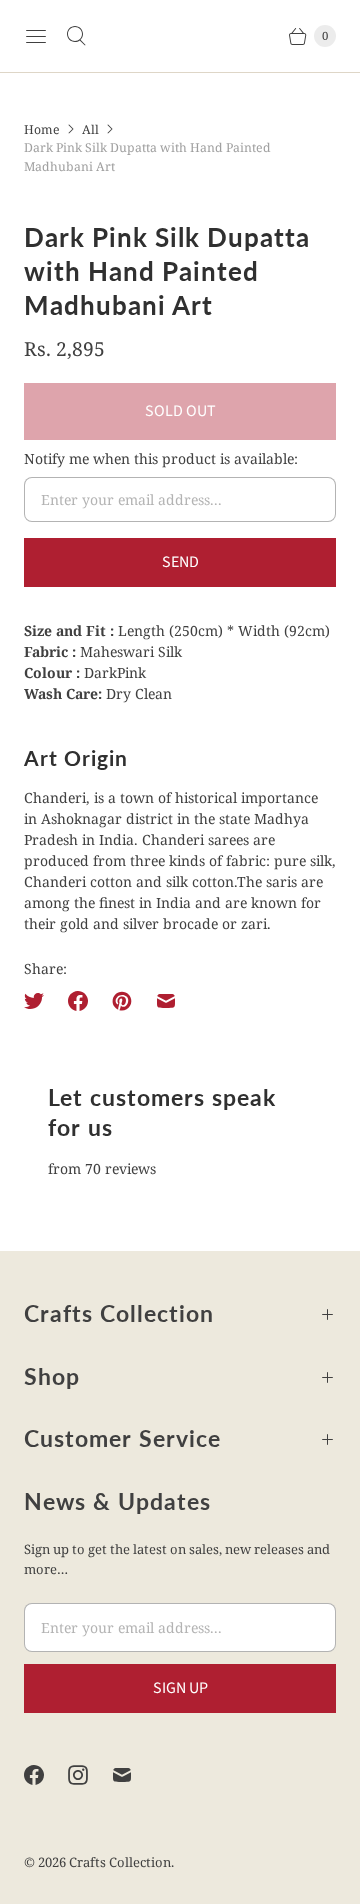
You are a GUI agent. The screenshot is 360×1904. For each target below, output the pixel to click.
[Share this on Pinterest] (122, 1001)
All (90, 129)
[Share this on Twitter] (40, 1001)
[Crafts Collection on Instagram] (90, 1775)
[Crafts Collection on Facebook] (46, 1775)
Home (42, 129)
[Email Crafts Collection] (134, 1775)
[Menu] (36, 36)
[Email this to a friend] (166, 1001)
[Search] (76, 36)
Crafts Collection (120, 1862)
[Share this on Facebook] (78, 1001)
